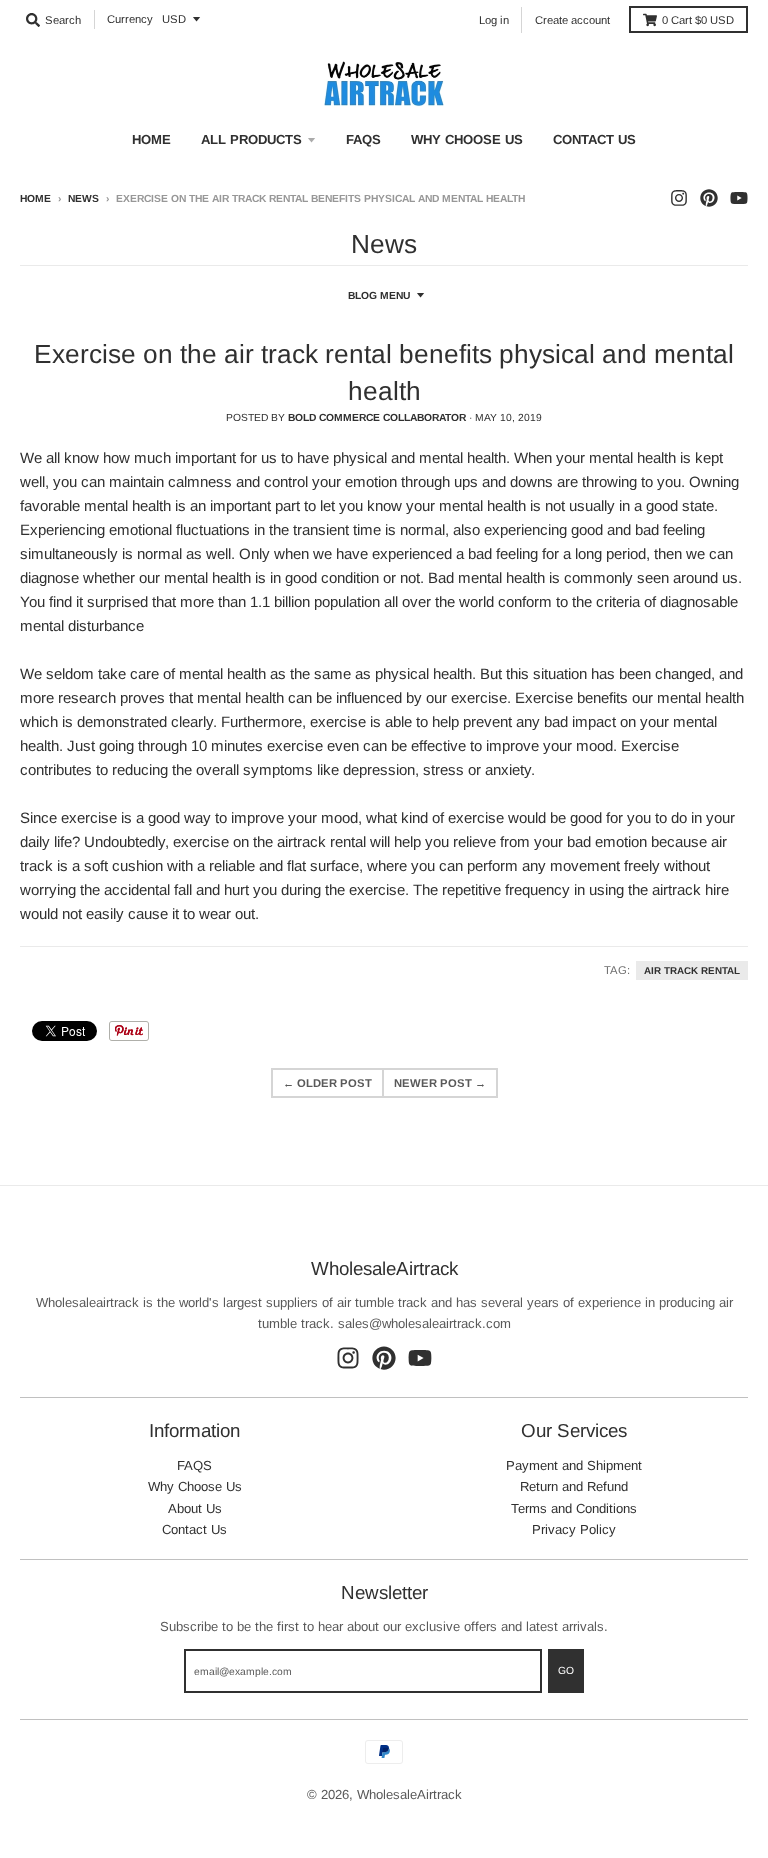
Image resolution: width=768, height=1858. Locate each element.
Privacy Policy (574, 1529)
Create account (572, 20)
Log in (494, 20)
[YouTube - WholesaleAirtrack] (739, 198)
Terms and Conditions (574, 1508)
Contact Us (194, 1529)
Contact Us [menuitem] (594, 139)
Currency (130, 19)
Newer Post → (440, 1083)
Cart (698, 20)
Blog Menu (379, 295)
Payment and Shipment (574, 1465)
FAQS (194, 1465)
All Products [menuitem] (251, 139)
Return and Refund (574, 1486)
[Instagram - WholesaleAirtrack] (679, 198)
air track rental (692, 970)
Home (35, 198)
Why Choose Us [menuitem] (467, 139)
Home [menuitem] (151, 139)
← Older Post (327, 1083)
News (83, 198)
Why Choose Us (195, 1486)
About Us (195, 1508)
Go (566, 1670)
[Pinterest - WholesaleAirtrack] (709, 198)
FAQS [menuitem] (363, 139)
